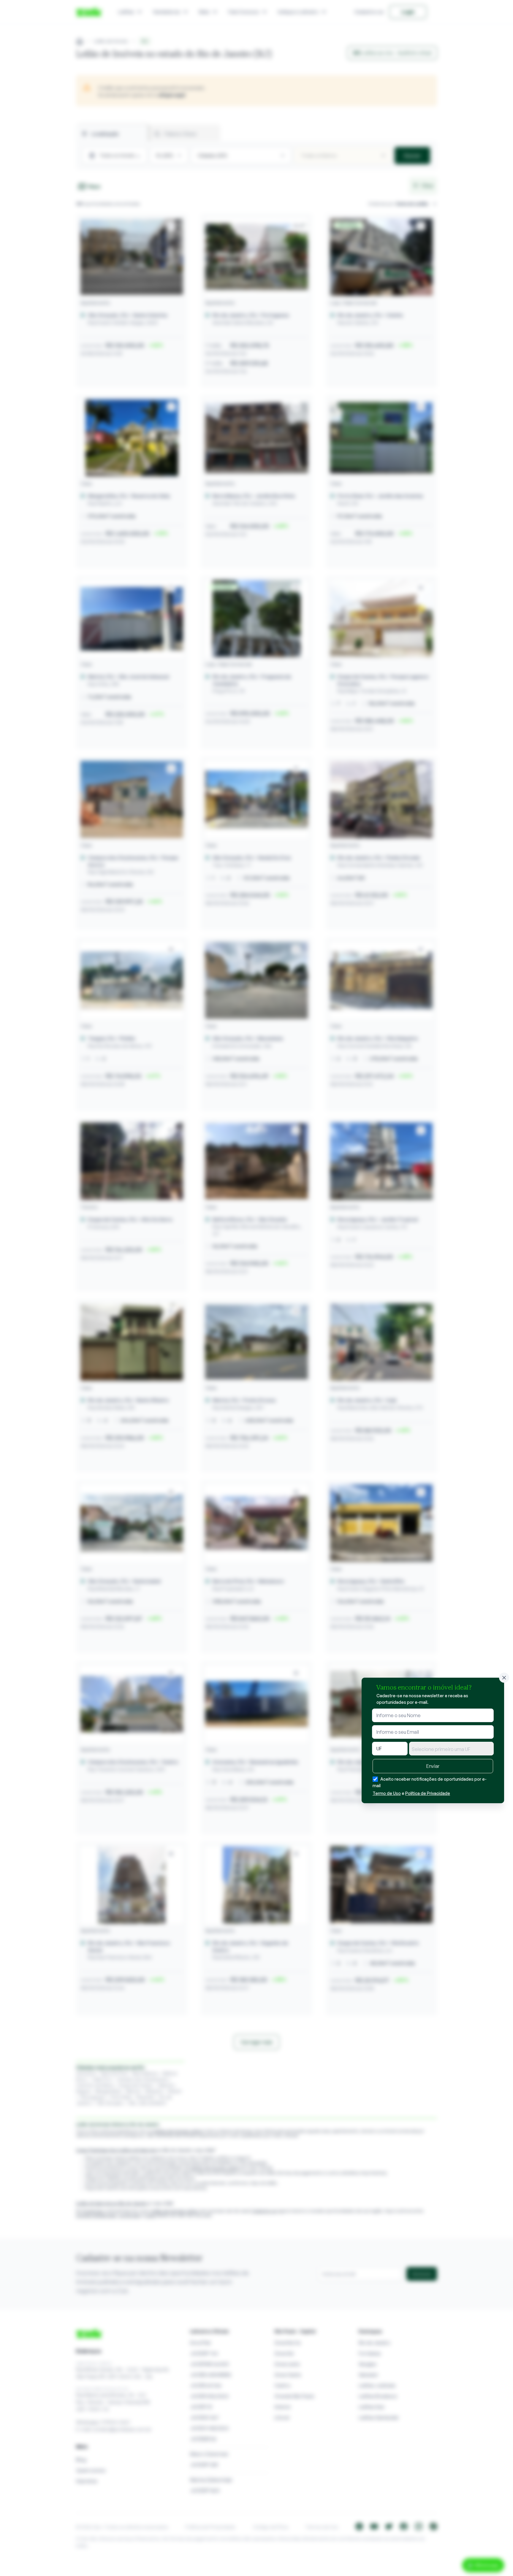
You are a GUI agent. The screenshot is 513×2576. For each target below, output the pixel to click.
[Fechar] (504, 1678)
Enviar (433, 1766)
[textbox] (451, 1749)
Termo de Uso (387, 1793)
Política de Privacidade (428, 1793)
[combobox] (451, 1749)
